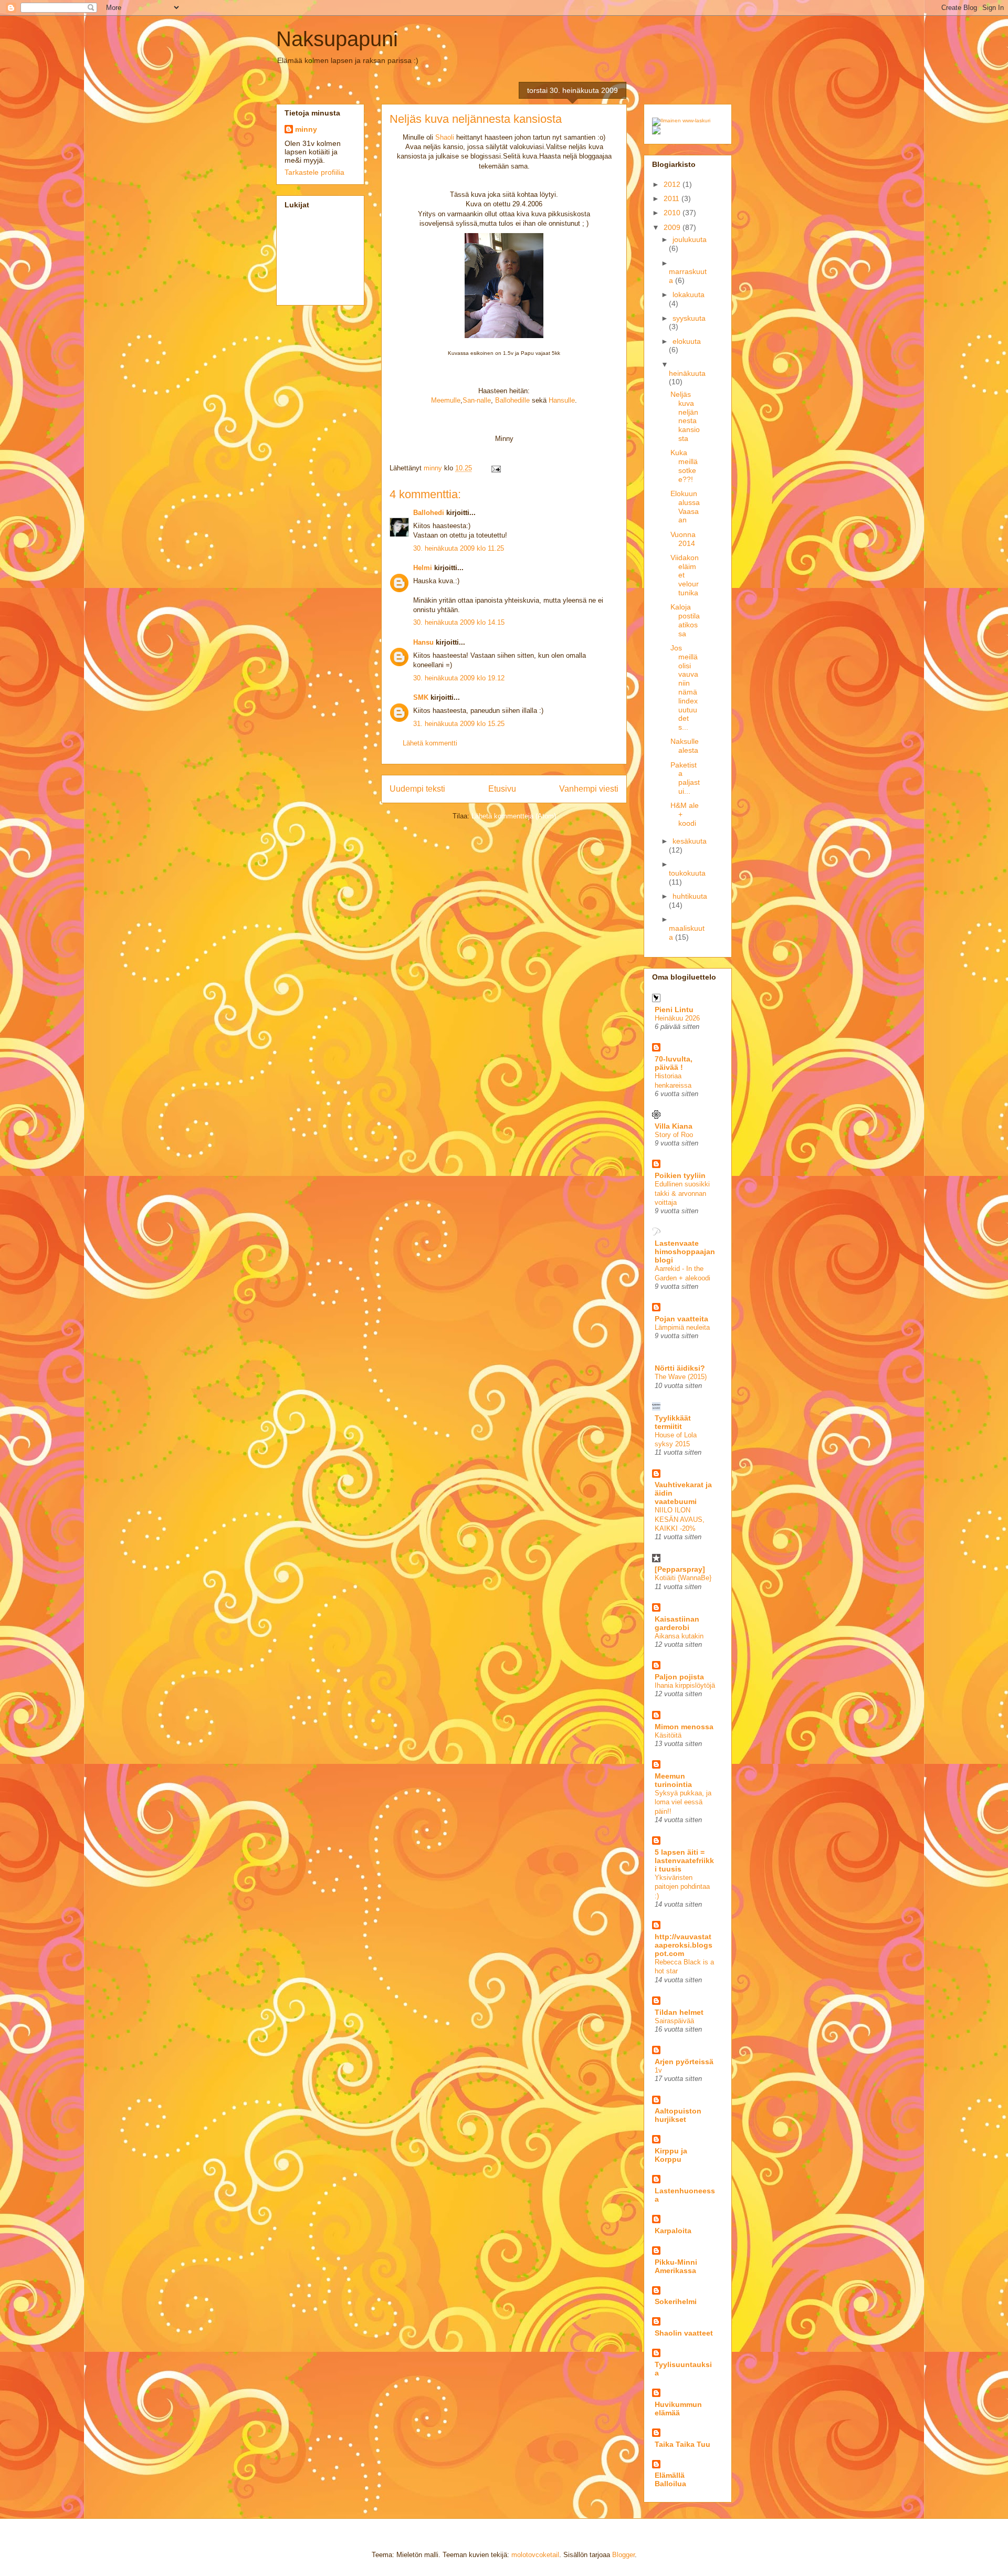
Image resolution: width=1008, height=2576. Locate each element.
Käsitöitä (668, 1735)
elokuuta (687, 341)
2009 (673, 227)
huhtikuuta (690, 896)
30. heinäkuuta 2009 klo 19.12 (459, 678)
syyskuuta (689, 318)
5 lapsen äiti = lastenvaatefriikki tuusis (684, 1860)
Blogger (623, 2555)
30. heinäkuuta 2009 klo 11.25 (459, 548)
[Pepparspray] (680, 1569)
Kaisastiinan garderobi (677, 1623)
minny (306, 129)
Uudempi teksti (417, 789)
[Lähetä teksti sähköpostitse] (495, 468)
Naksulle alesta (685, 746)
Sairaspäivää (674, 2021)
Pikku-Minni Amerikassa (676, 2266)
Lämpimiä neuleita (682, 1327)
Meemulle (446, 400)
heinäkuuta (687, 373)
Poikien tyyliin (680, 1175)
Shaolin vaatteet (684, 2333)
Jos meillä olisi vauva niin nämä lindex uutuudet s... (684, 687)
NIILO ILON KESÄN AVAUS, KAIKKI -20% (680, 1519)
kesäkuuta (690, 841)
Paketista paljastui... (685, 778)
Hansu (423, 642)
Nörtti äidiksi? (680, 1368)
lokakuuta (689, 295)
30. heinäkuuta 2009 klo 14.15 (459, 622)
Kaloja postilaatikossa (685, 620)
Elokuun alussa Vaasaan (685, 507)
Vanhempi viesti (589, 789)
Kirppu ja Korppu (671, 2155)
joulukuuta (690, 239)
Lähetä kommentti (430, 743)
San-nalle (477, 400)
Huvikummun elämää (678, 2409)
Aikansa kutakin (679, 1636)
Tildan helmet (679, 2012)
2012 (673, 184)
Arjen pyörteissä (684, 2062)
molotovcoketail (535, 2555)
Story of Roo (674, 1135)
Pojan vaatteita (681, 1319)
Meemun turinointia (673, 1780)
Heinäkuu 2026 (677, 1018)
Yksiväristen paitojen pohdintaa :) (682, 1887)
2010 (673, 213)
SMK (421, 697)
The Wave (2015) (681, 1377)
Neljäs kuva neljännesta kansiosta (685, 416)
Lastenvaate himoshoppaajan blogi (685, 1252)
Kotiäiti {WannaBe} (683, 1578)
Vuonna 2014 (683, 539)
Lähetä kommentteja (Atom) (514, 816)
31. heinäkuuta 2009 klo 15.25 (459, 724)
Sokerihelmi (676, 2301)
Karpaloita (673, 2231)
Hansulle (562, 400)
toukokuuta (687, 873)
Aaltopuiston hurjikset (678, 2115)
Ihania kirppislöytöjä (685, 1685)
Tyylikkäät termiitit (673, 1422)
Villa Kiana (674, 1126)
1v (658, 2070)
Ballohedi (429, 513)
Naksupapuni (337, 39)
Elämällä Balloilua (670, 2479)
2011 (673, 198)
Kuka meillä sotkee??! (684, 466)
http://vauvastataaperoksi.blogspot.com (684, 1945)
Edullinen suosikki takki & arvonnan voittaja (682, 1193)
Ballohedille (512, 400)
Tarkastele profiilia (314, 172)
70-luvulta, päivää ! (674, 1063)
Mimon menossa (684, 1727)
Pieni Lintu (674, 1010)
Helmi (423, 568)
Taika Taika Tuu (682, 2444)
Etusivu (502, 789)
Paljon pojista (679, 1677)
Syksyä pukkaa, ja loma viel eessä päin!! (683, 1802)
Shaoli (445, 137)
